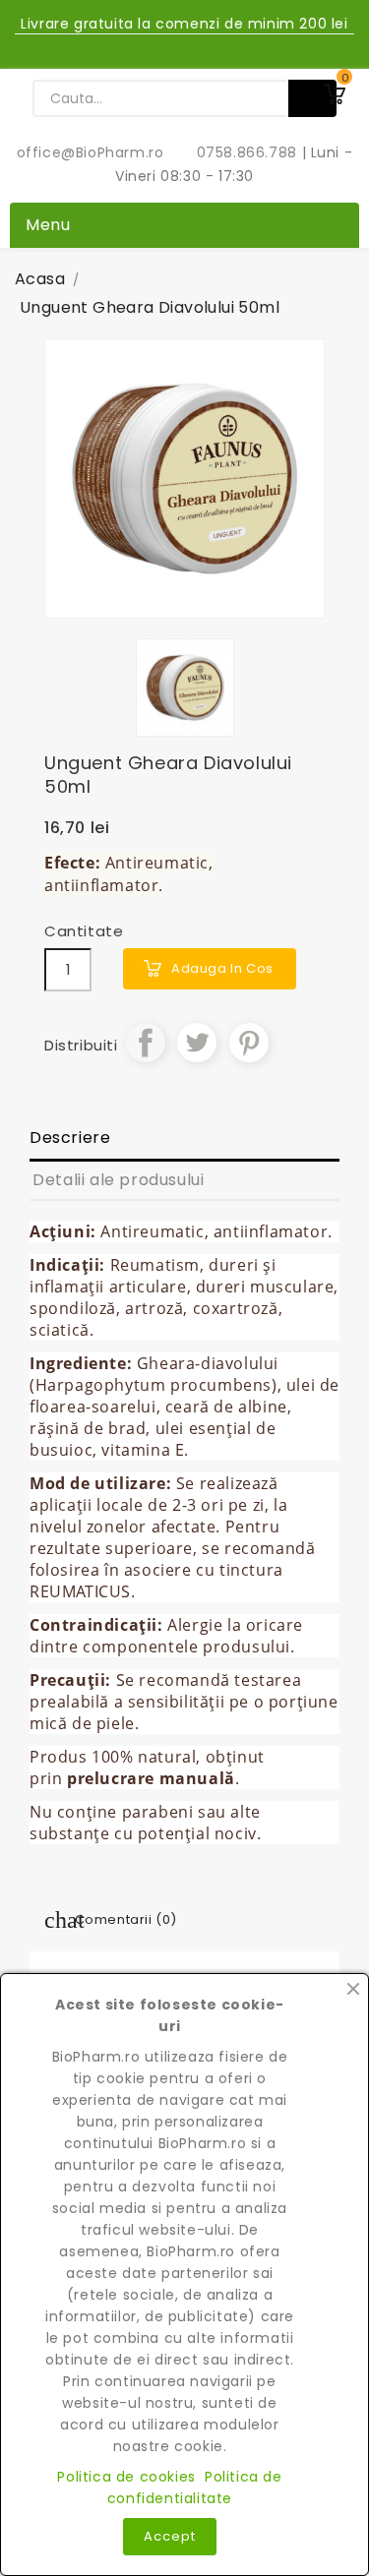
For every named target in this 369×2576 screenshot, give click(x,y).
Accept (170, 2536)
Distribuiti (146, 1043)
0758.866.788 (236, 152)
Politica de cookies (126, 2477)
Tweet (197, 1043)
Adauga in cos (222, 968)
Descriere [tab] (70, 1138)
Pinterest (249, 1043)
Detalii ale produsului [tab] (118, 1180)
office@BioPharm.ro (92, 152)
